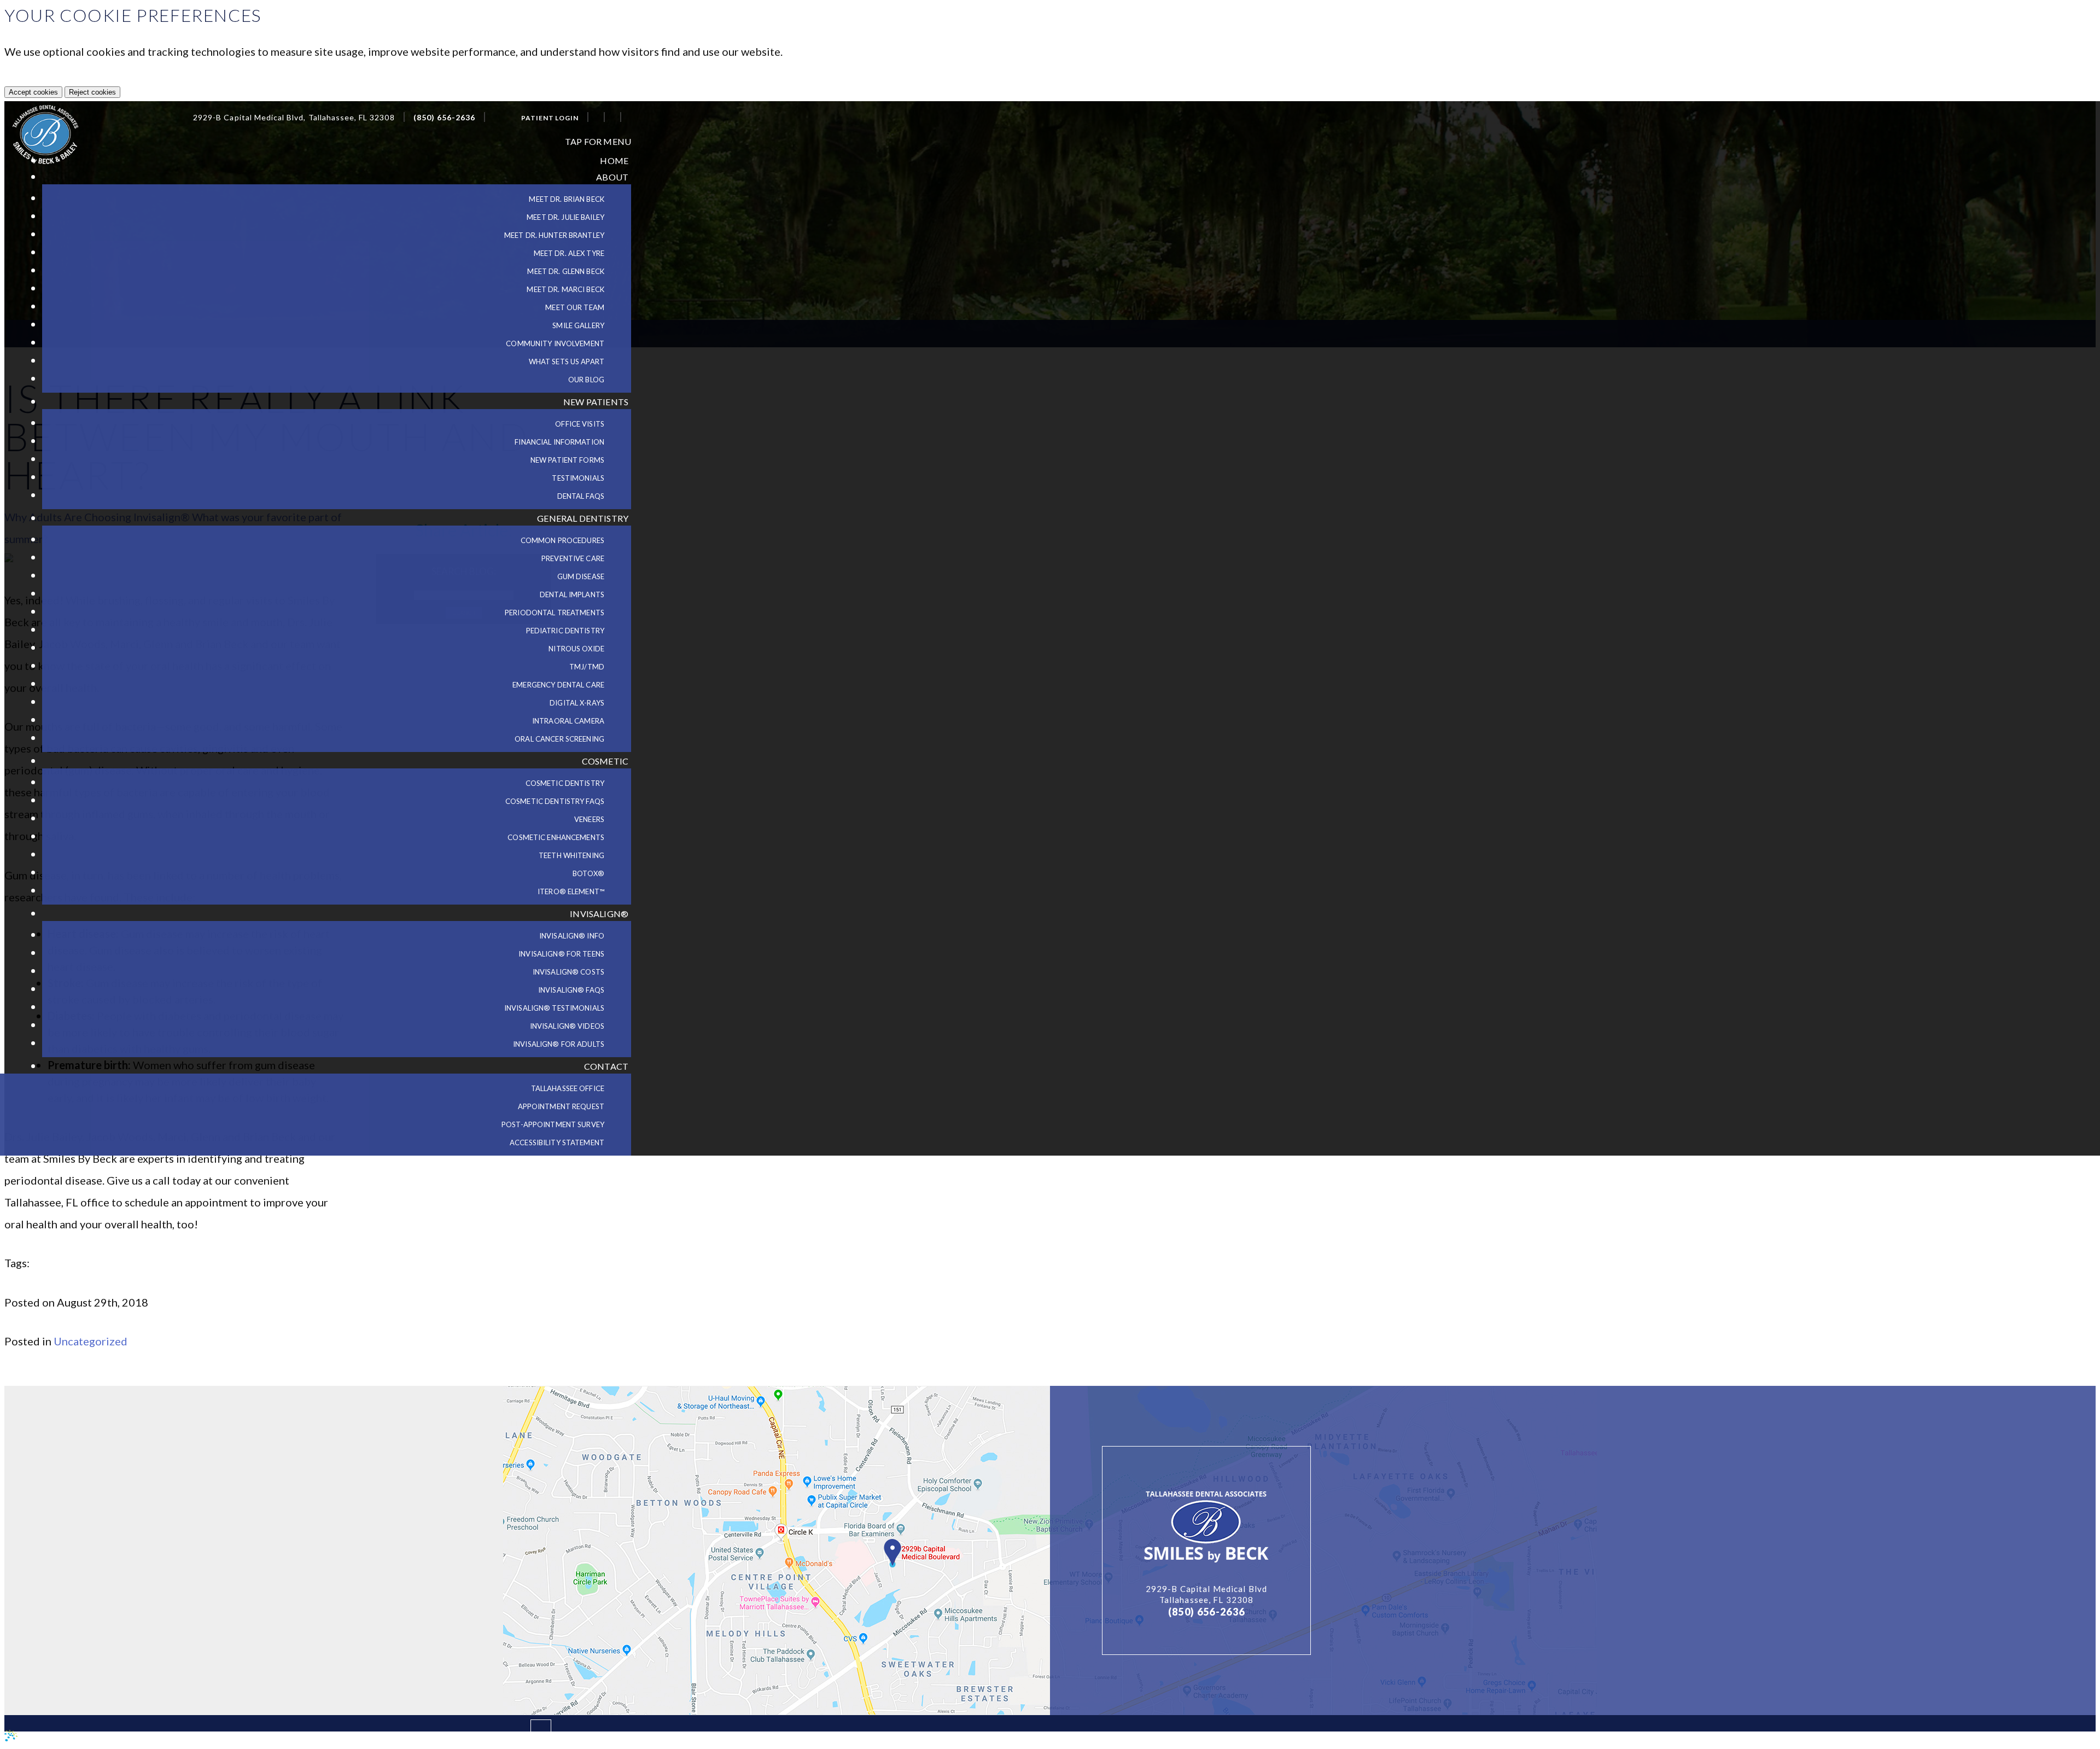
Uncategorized (91, 1341)
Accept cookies (33, 92)
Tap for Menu (598, 141)
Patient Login (550, 118)
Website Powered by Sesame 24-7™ (83, 1738)
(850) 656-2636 (445, 118)
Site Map (177, 1739)
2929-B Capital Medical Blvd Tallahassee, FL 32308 (1206, 1594)
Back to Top (497, 1735)
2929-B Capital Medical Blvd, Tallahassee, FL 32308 (294, 118)
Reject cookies (92, 92)
